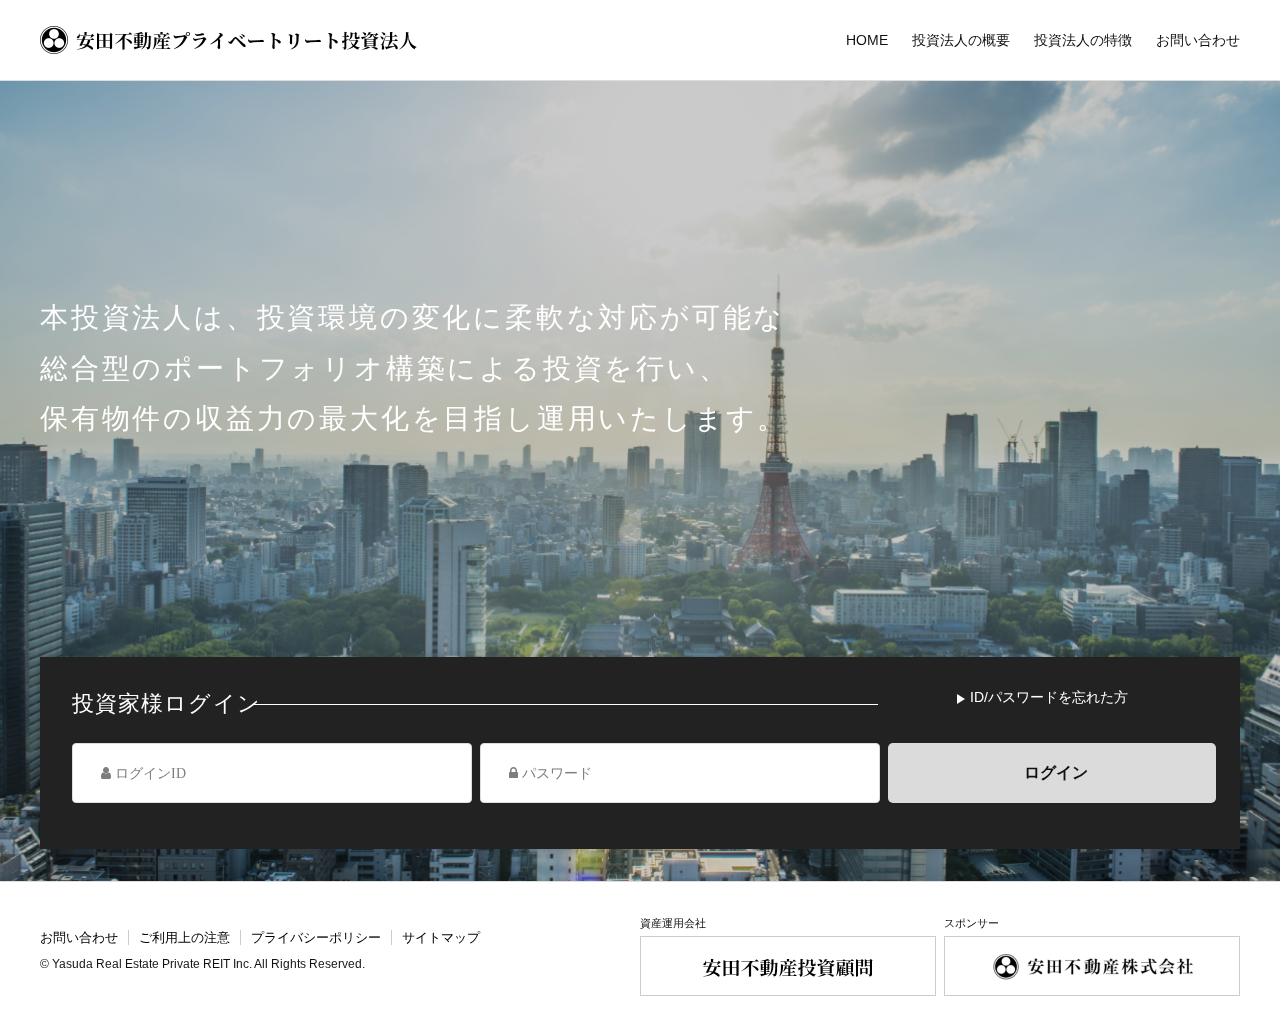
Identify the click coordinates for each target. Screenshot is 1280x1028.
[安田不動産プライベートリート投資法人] (229, 40)
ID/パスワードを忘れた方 (1049, 697)
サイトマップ (441, 937)
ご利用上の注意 (184, 937)
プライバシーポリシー (316, 937)
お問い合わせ (79, 937)
